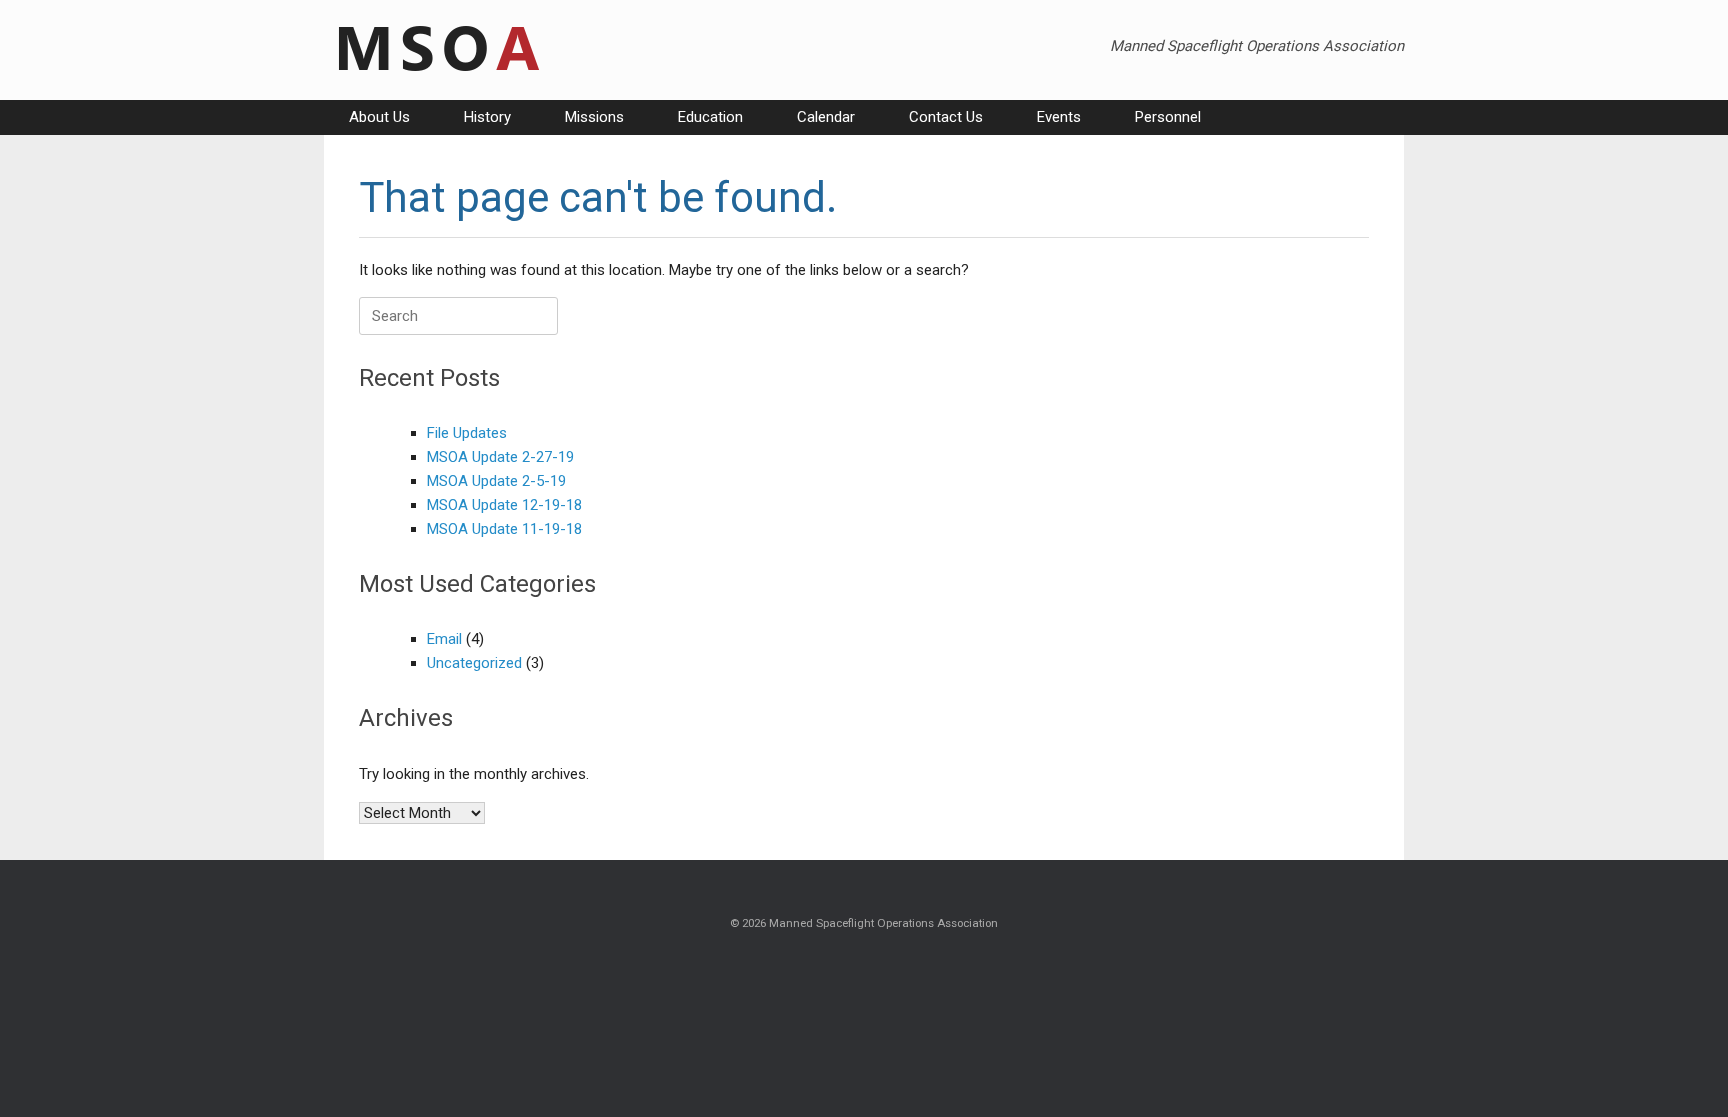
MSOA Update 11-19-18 (504, 529)
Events (1059, 117)
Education (710, 117)
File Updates (467, 433)
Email (444, 639)
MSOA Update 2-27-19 (500, 457)
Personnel (1168, 117)
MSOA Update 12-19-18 (504, 505)
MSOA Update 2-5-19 (496, 481)
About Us (379, 117)
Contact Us (946, 117)
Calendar (826, 117)
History (487, 117)
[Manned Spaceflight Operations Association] (436, 50)
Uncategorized (474, 663)
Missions (594, 117)
